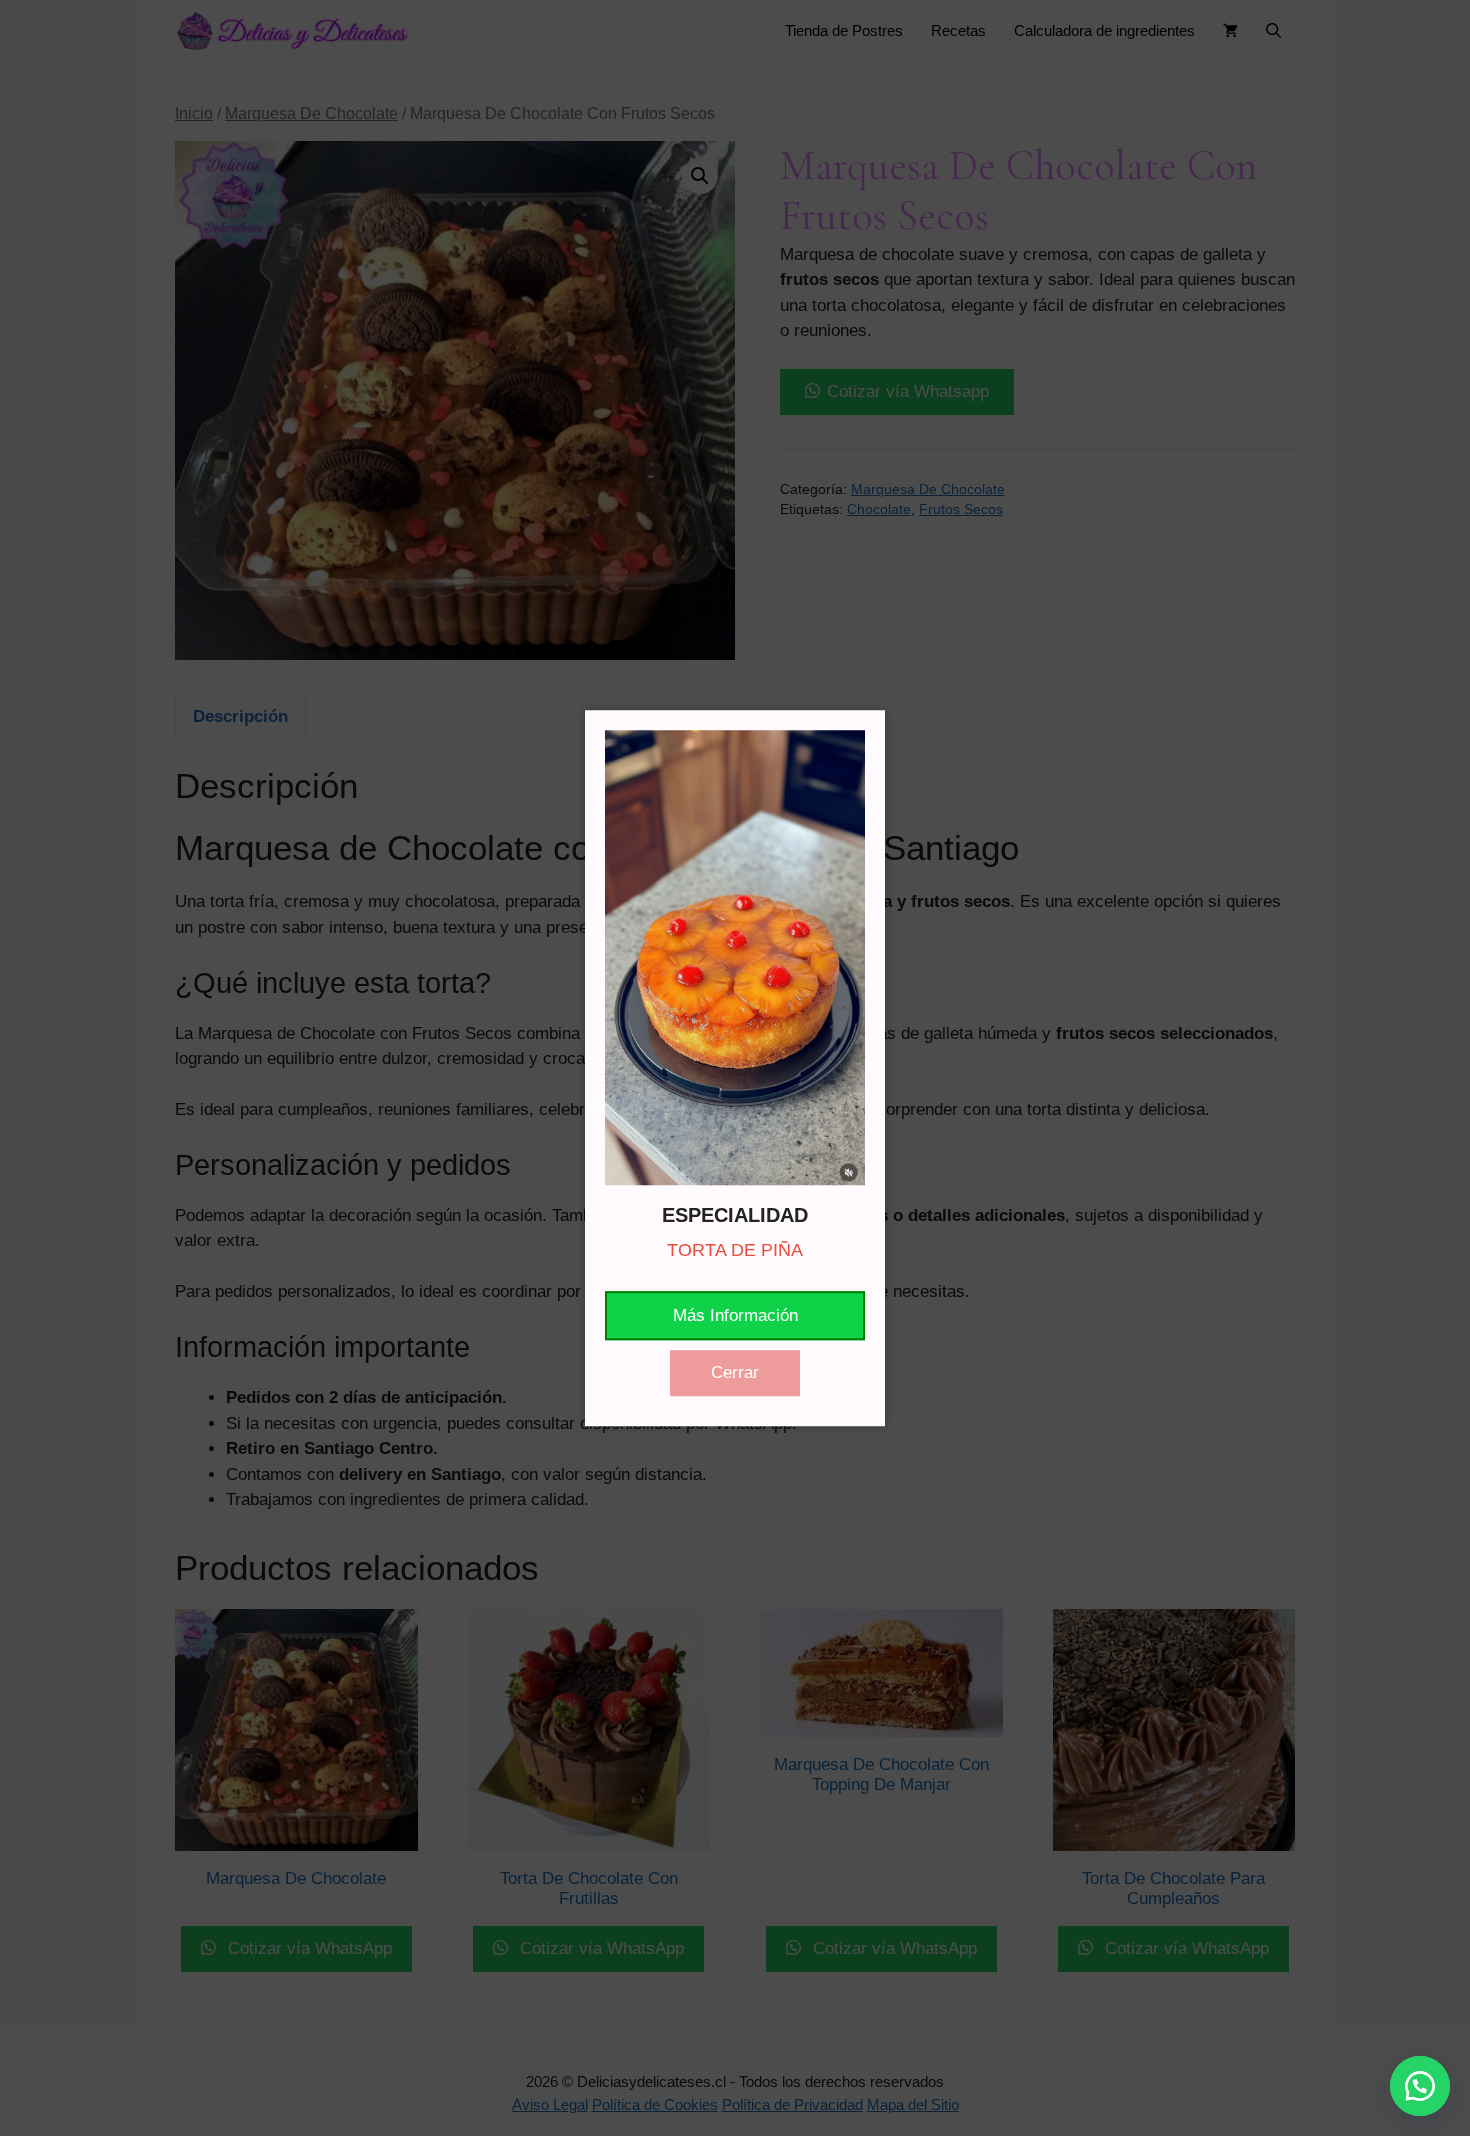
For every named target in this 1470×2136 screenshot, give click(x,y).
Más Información (735, 1315)
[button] (1420, 2086)
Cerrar (735, 1372)
